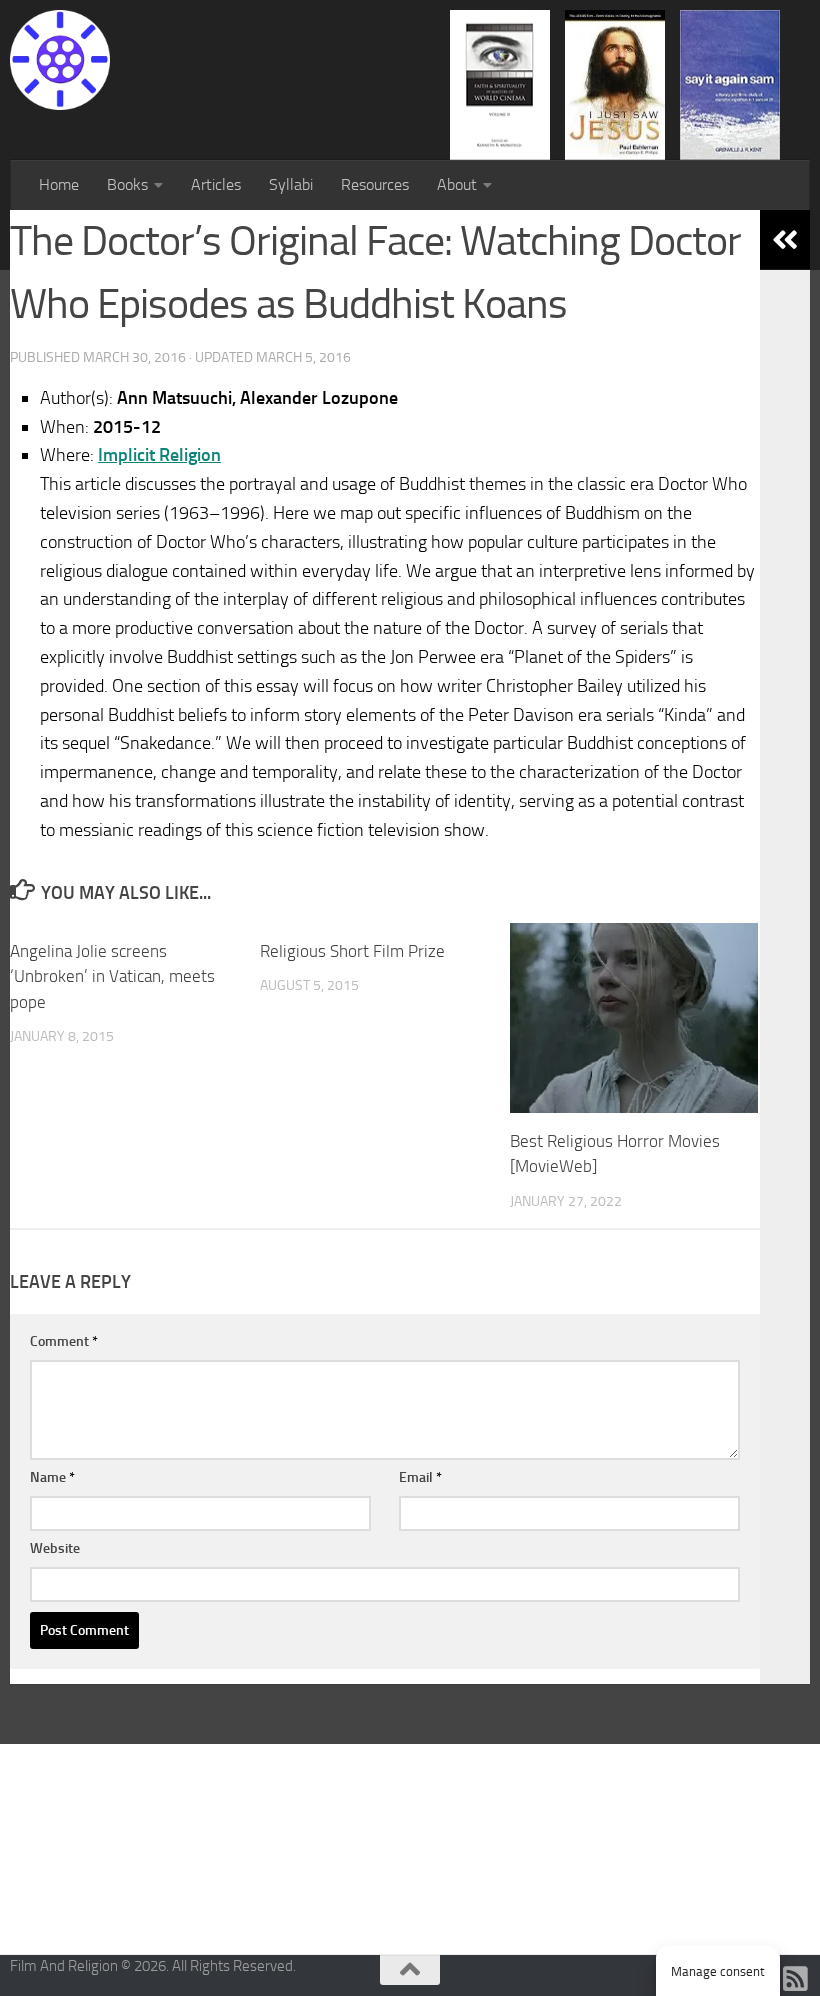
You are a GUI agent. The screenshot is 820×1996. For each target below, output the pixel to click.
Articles (216, 184)
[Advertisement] (410, 1847)
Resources (375, 184)
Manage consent (718, 1971)
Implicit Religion (159, 455)
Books (127, 184)
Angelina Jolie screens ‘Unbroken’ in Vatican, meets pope (112, 976)
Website (55, 1548)
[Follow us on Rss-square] (796, 1979)
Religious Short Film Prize (352, 951)
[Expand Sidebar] (785, 240)
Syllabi (291, 184)
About (457, 184)
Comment (64, 1341)
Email (420, 1477)
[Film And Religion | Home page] (60, 60)
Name (52, 1477)
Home (59, 184)
